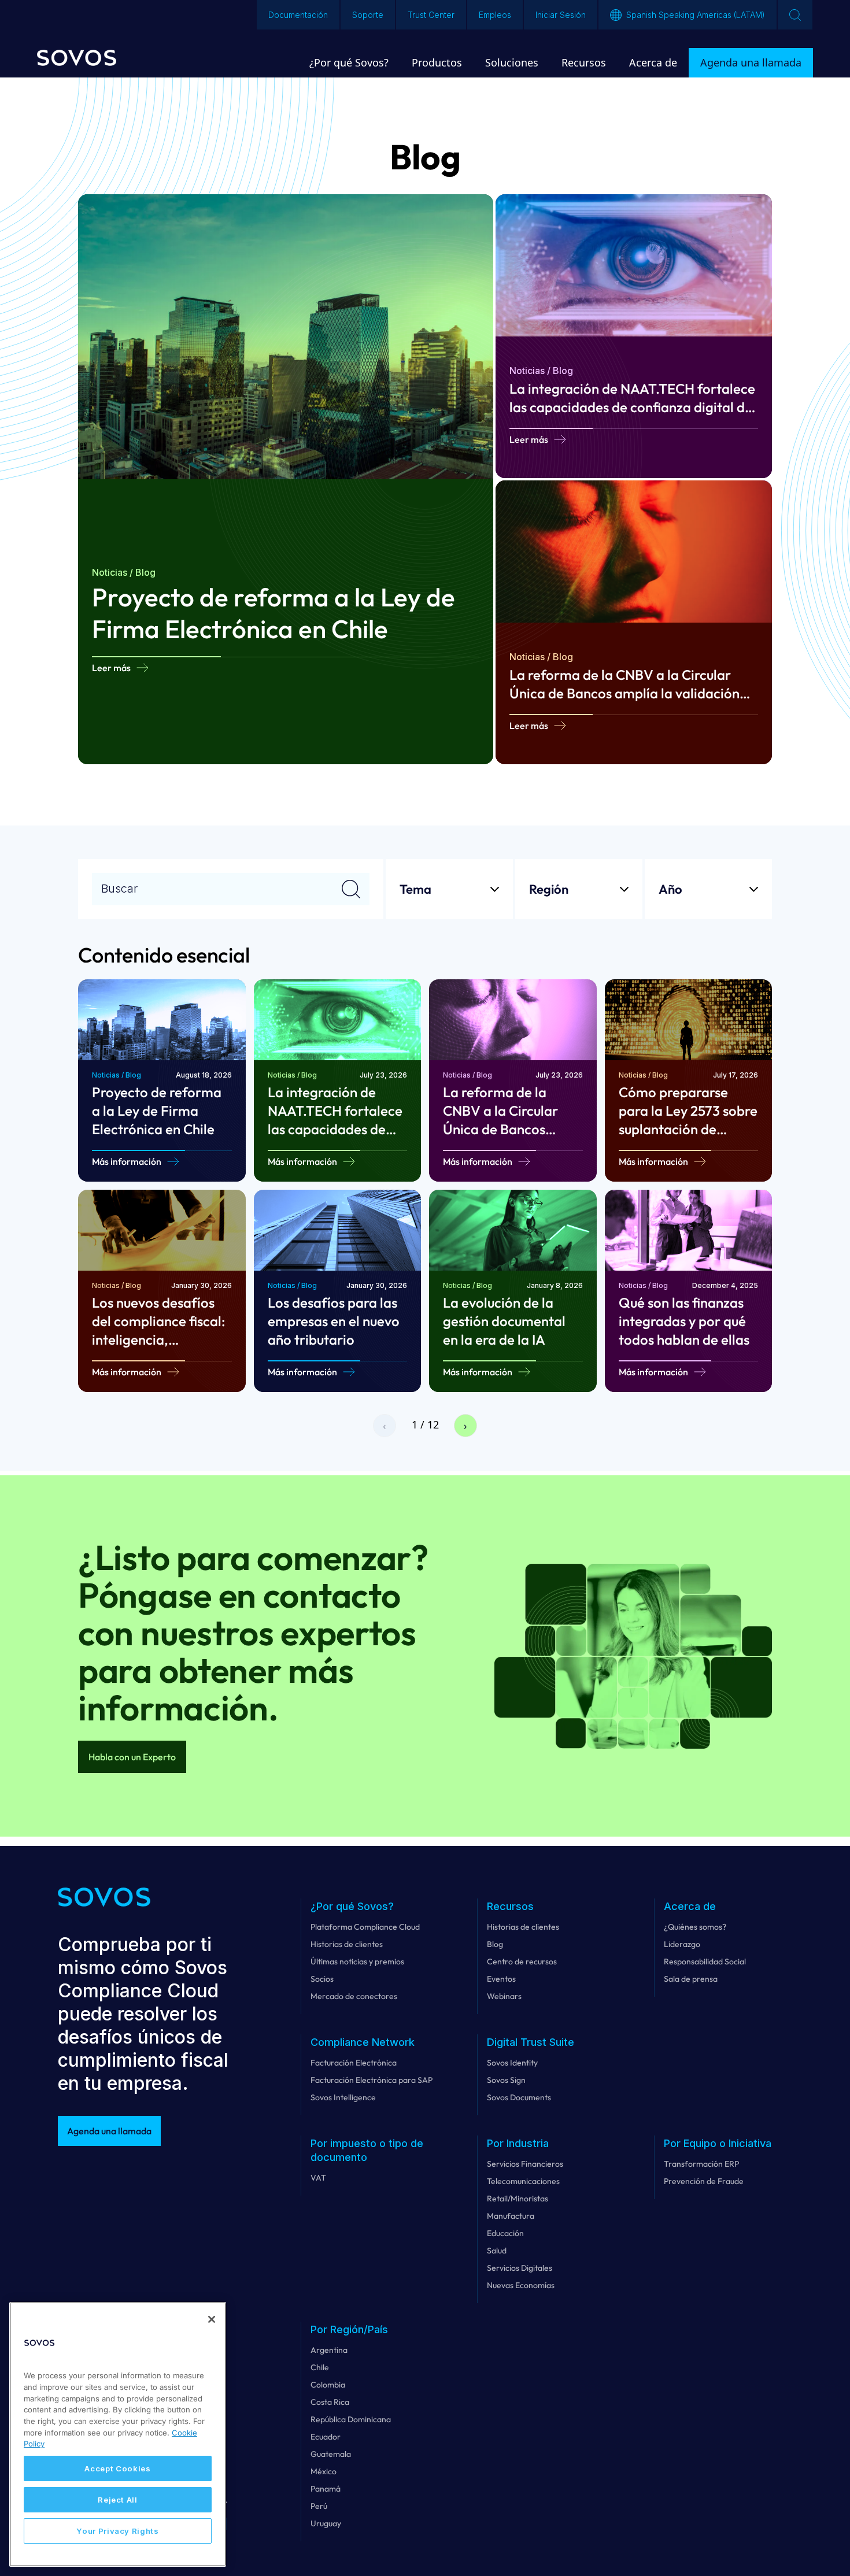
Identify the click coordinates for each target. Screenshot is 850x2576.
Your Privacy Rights (117, 2531)
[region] (118, 2434)
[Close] (212, 2319)
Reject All (118, 2500)
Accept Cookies (117, 2468)
